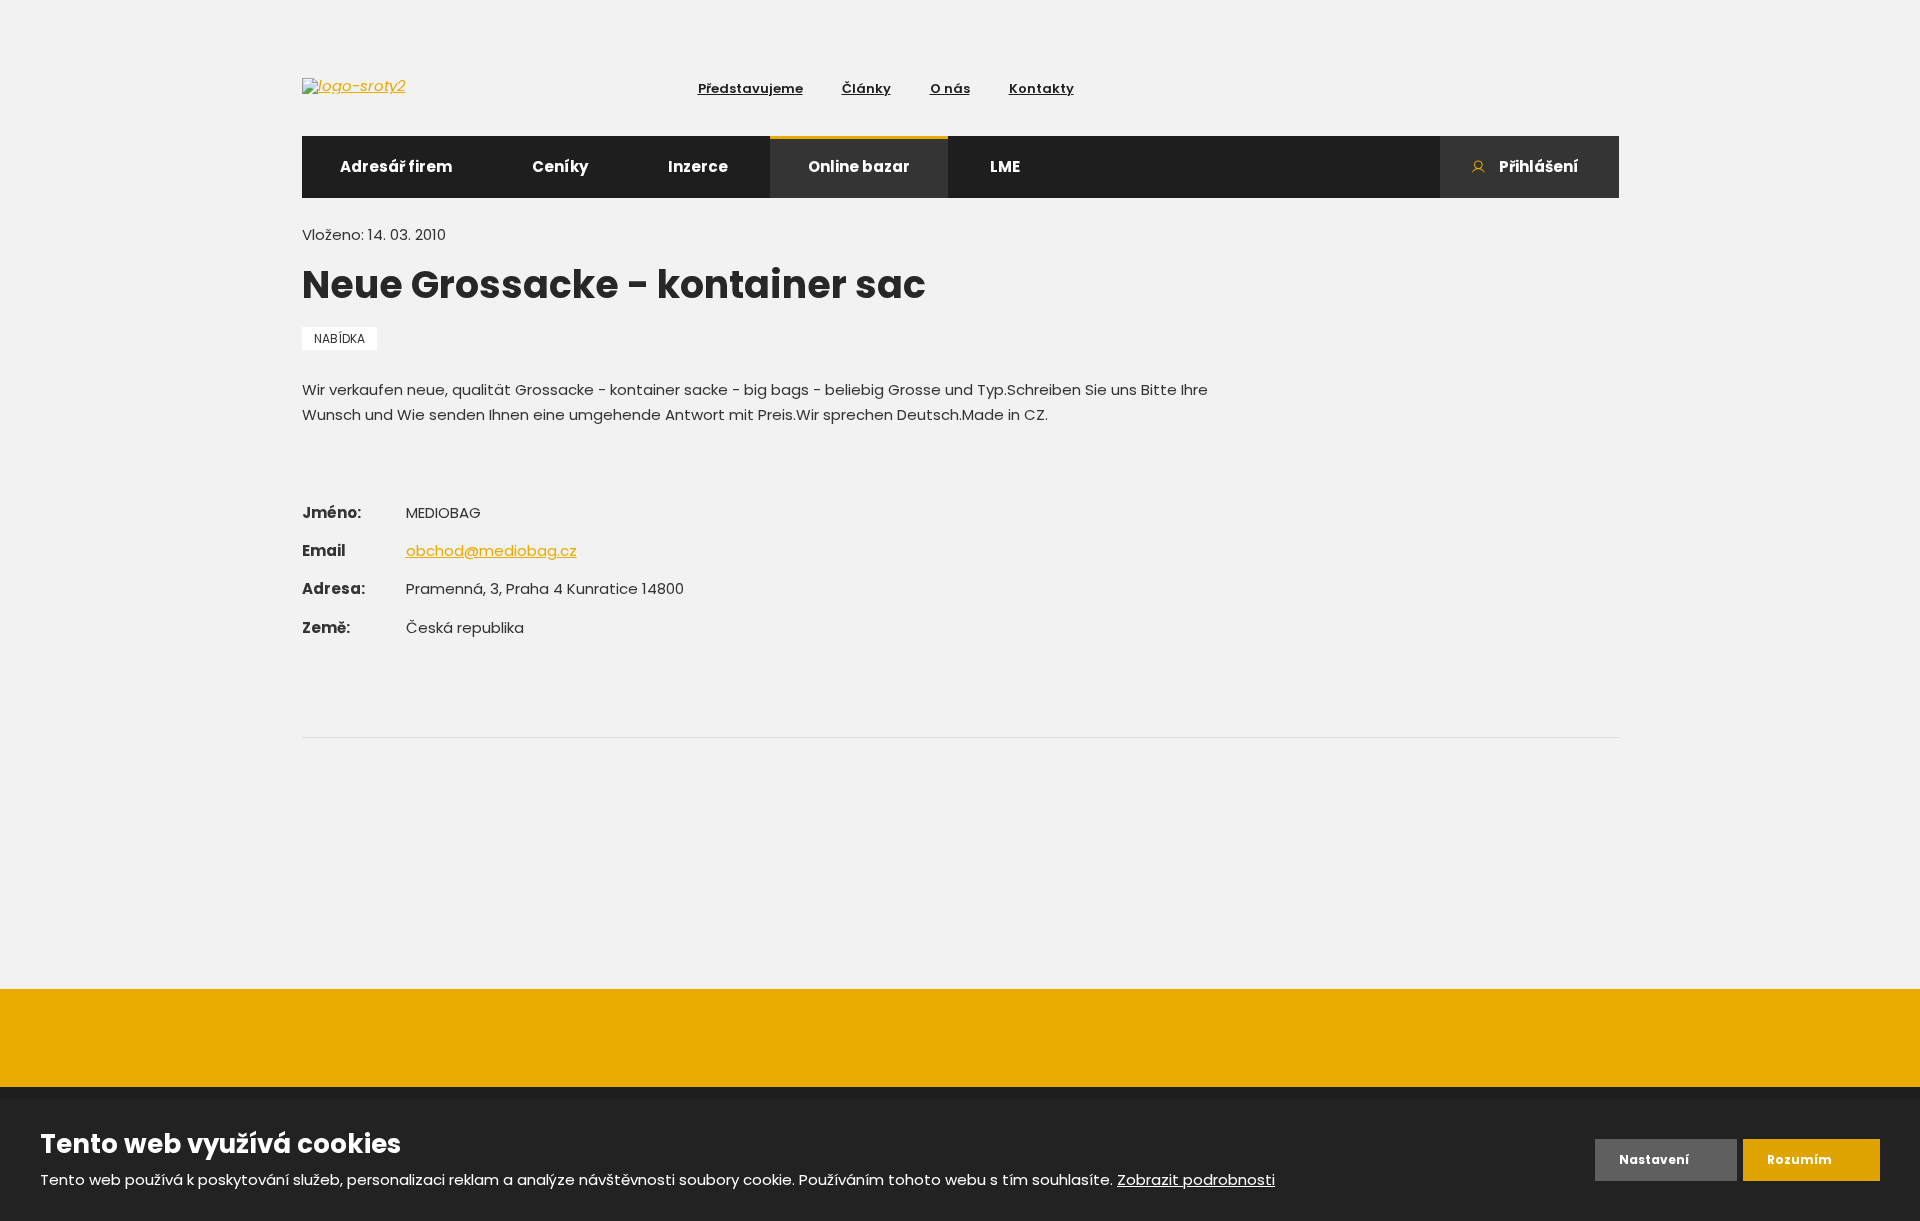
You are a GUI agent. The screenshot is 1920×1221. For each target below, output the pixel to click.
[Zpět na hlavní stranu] (423, 86)
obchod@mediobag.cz (491, 550)
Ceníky (560, 166)
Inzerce (698, 166)
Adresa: (333, 588)
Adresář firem (396, 166)
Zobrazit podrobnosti (1196, 1179)
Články (866, 88)
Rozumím (1799, 1159)
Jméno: (331, 512)
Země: (326, 627)
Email (324, 550)
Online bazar (859, 166)
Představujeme (750, 88)
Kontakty (1041, 88)
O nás (950, 88)
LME (1005, 166)
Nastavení (1654, 1159)
